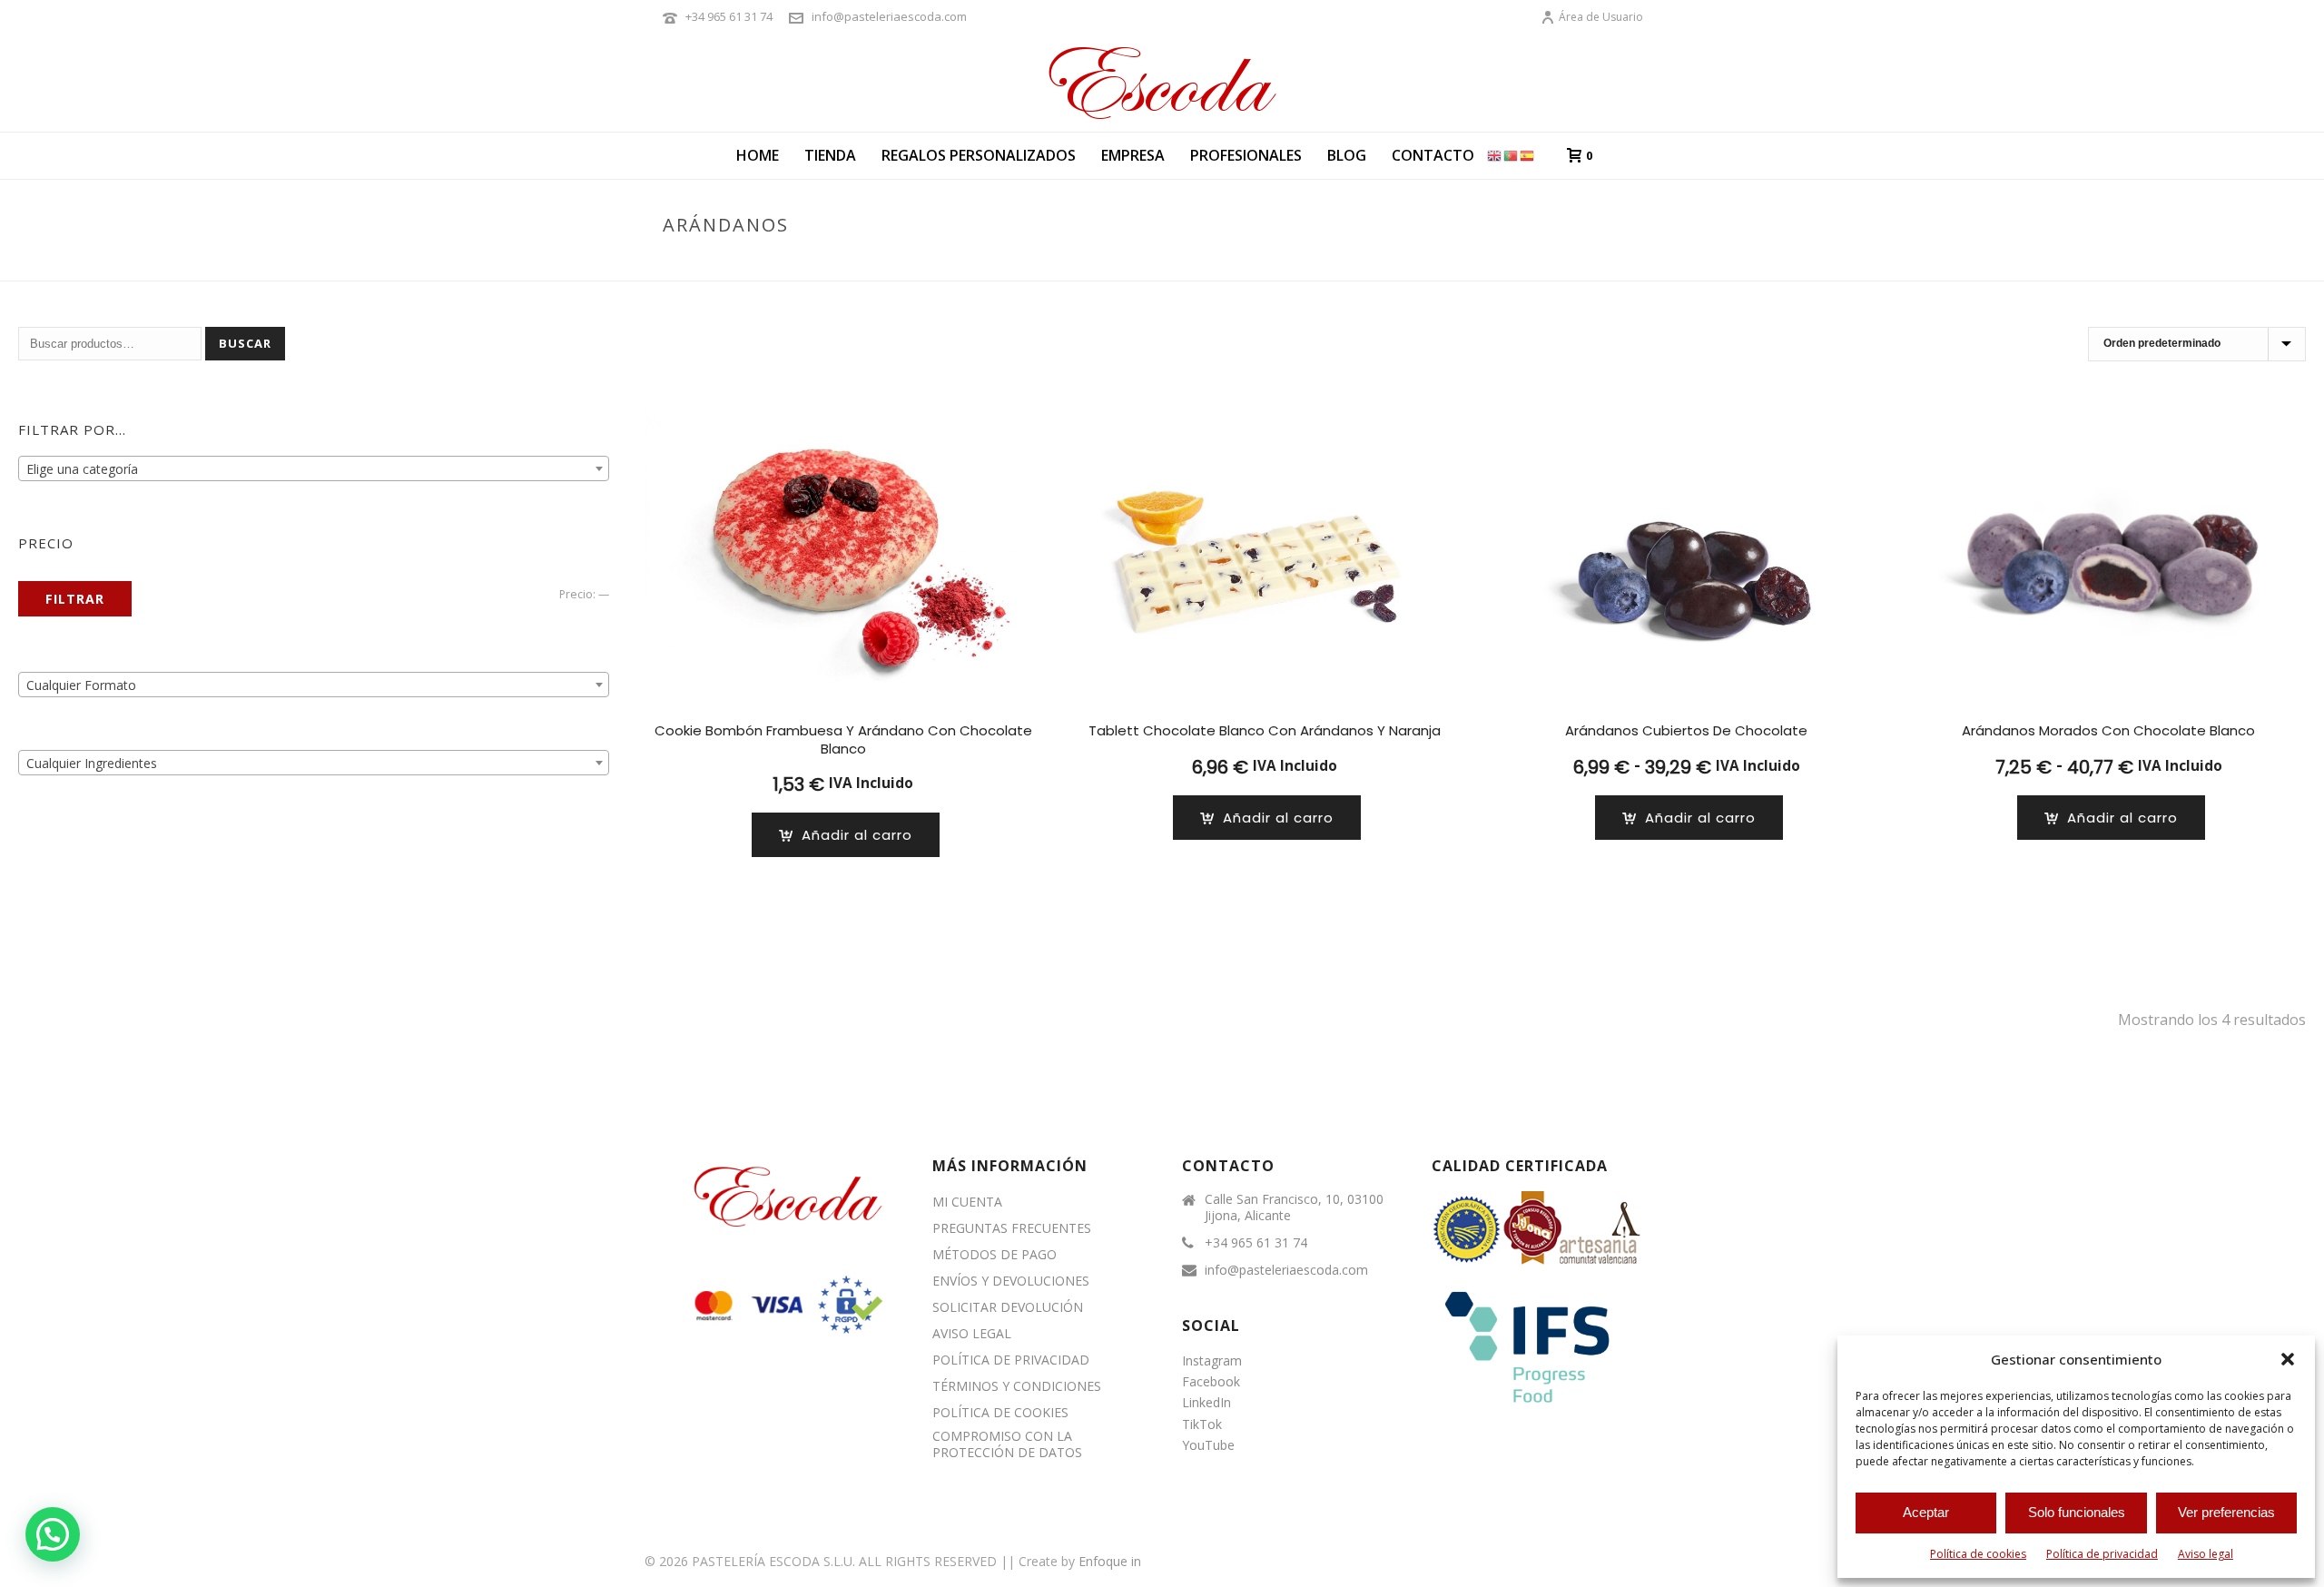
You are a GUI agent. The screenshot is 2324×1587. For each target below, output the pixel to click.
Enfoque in (1110, 1561)
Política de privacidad (2102, 1554)
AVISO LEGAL (972, 1334)
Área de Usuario (1601, 17)
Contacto (1433, 155)
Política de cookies (1978, 1554)
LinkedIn (1206, 1402)
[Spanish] (1528, 155)
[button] (2288, 1359)
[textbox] (314, 469)
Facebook (1211, 1381)
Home (758, 155)
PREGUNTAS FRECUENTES (1012, 1228)
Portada (1541, 263)
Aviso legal (2206, 1554)
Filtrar (75, 599)
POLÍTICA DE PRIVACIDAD (1011, 1360)
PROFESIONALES (1246, 155)
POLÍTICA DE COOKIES (1000, 1413)
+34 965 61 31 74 (729, 16)
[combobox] (314, 468)
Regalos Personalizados (979, 155)
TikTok (1202, 1424)
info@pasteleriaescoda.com (889, 16)
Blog (1347, 155)
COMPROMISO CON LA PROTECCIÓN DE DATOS (1007, 1444)
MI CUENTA (967, 1202)
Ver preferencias (2226, 1512)
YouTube (1208, 1445)
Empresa (1133, 155)
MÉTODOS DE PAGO (995, 1255)
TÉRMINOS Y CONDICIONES (1017, 1386)
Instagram (1212, 1360)
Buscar (245, 343)
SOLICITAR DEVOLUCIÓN (1008, 1307)
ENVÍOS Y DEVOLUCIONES (1011, 1281)
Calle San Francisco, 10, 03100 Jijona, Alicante (1294, 1207)
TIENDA (830, 155)
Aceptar (1926, 1512)
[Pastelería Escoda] (1162, 82)
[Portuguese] (1512, 155)
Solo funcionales (2077, 1512)
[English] (1495, 155)
